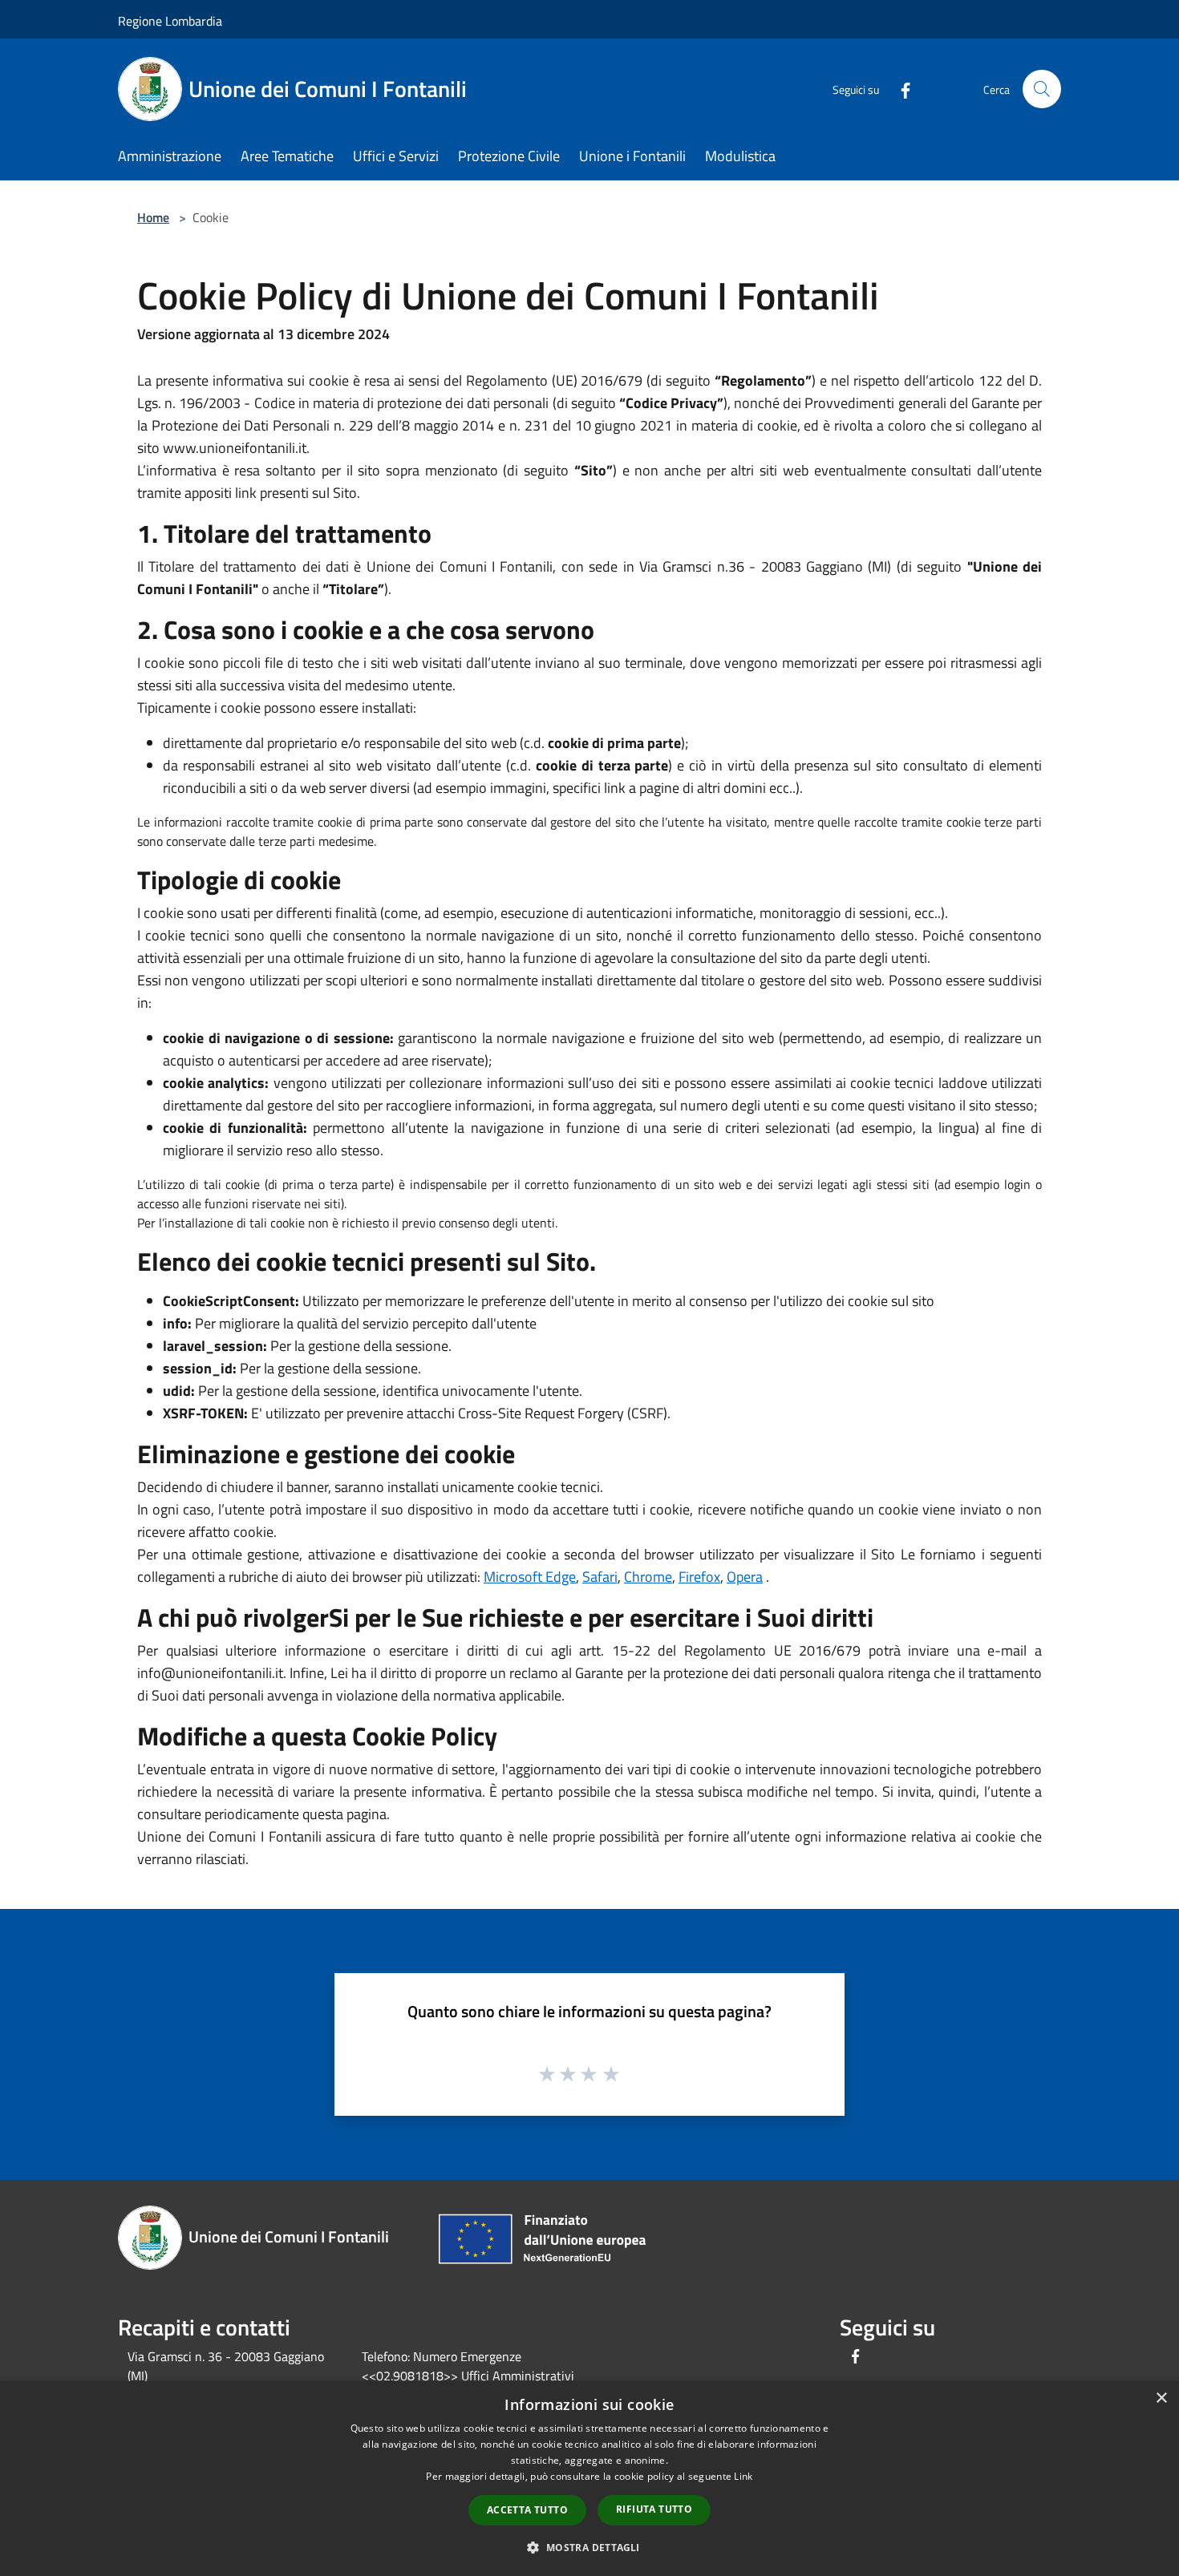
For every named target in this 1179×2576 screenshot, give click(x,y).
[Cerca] (1042, 89)
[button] (589, 2547)
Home (153, 217)
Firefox (699, 1577)
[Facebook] (899, 89)
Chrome (648, 1577)
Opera (745, 1577)
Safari (600, 1577)
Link (743, 2476)
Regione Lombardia (170, 21)
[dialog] (589, 2479)
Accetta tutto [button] (527, 2510)
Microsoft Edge (530, 1577)
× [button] (1161, 2398)
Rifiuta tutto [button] (654, 2509)
